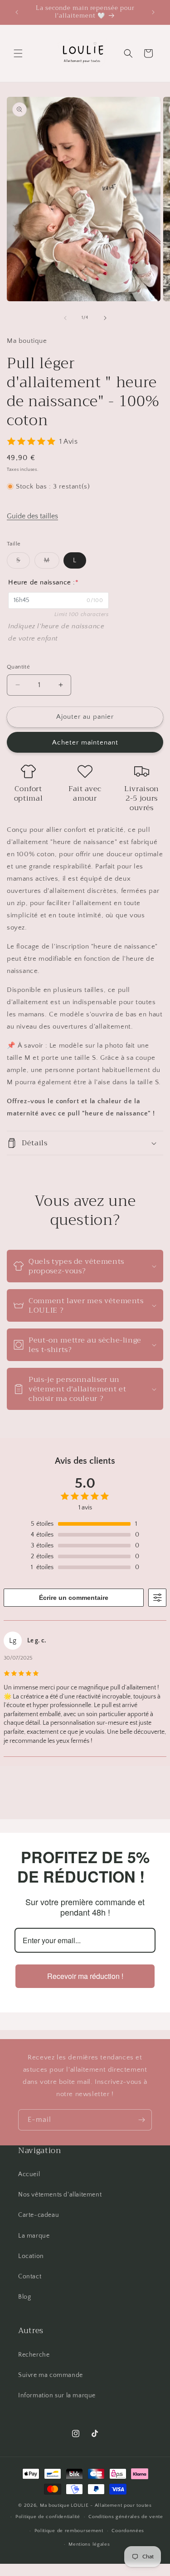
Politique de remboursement (69, 2531)
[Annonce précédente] (17, 12)
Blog (24, 2297)
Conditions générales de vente (126, 2517)
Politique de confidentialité (48, 2517)
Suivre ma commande (51, 2375)
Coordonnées (128, 2531)
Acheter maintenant (85, 742)
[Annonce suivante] (153, 12)
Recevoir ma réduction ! (85, 1976)
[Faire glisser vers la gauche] (65, 318)
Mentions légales (89, 2544)
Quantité (18, 667)
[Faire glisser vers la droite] (105, 318)
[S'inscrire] (141, 2120)
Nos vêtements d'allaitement (60, 2195)
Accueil (29, 2174)
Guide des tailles (32, 516)
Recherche (34, 2355)
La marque (34, 2236)
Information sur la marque (57, 2396)
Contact (30, 2277)
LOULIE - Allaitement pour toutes (111, 2505)
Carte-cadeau (39, 2215)
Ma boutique (55, 2505)
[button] (18, 53)
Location (31, 2256)
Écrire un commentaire (74, 1598)
